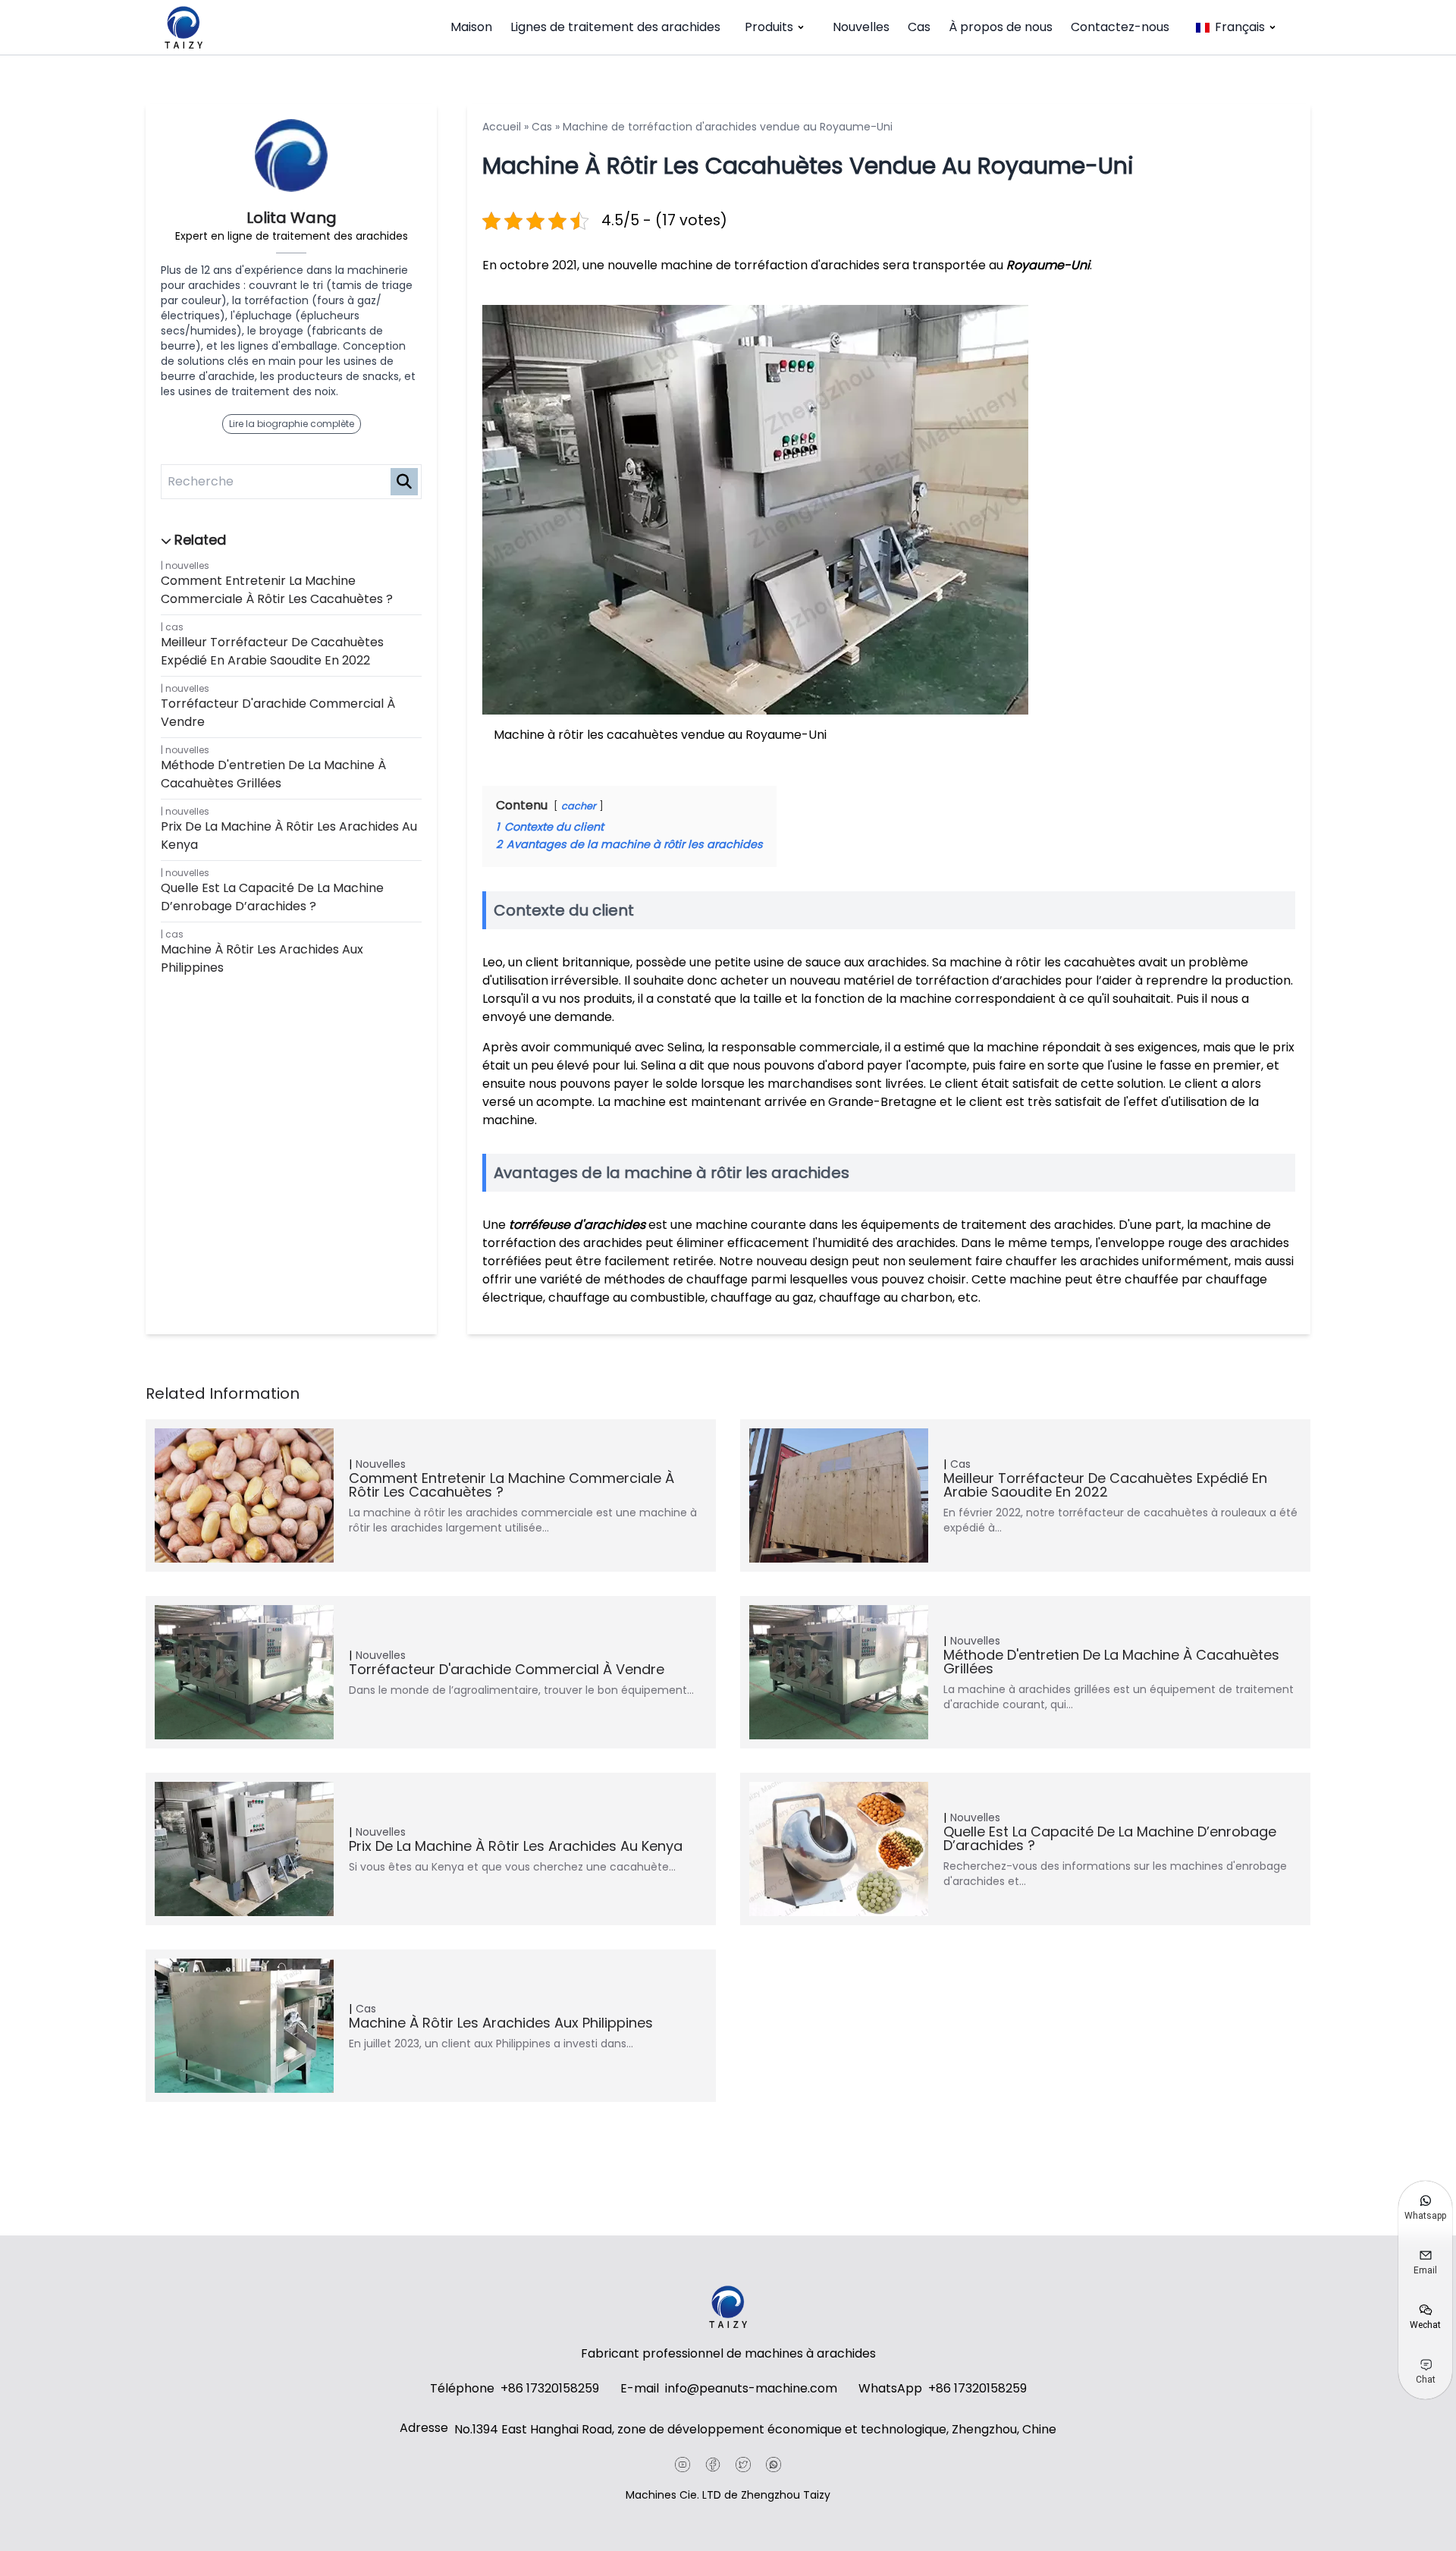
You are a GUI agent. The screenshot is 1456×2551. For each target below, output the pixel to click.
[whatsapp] (773, 2465)
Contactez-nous (1120, 27)
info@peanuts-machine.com (751, 2388)
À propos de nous (1001, 27)
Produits (769, 27)
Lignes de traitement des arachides (615, 27)
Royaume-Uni (1048, 265)
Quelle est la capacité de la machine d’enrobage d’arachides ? (272, 897)
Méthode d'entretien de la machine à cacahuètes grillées (273, 774)
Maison (471, 27)
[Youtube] (682, 2465)
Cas (919, 27)
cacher (579, 806)
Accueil (502, 127)
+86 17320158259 (550, 2388)
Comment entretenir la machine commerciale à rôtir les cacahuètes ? (277, 590)
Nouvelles (861, 27)
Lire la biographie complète (292, 424)
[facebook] (713, 2465)
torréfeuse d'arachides (577, 1225)
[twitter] (743, 2465)
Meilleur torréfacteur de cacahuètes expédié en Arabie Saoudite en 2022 (272, 651)
